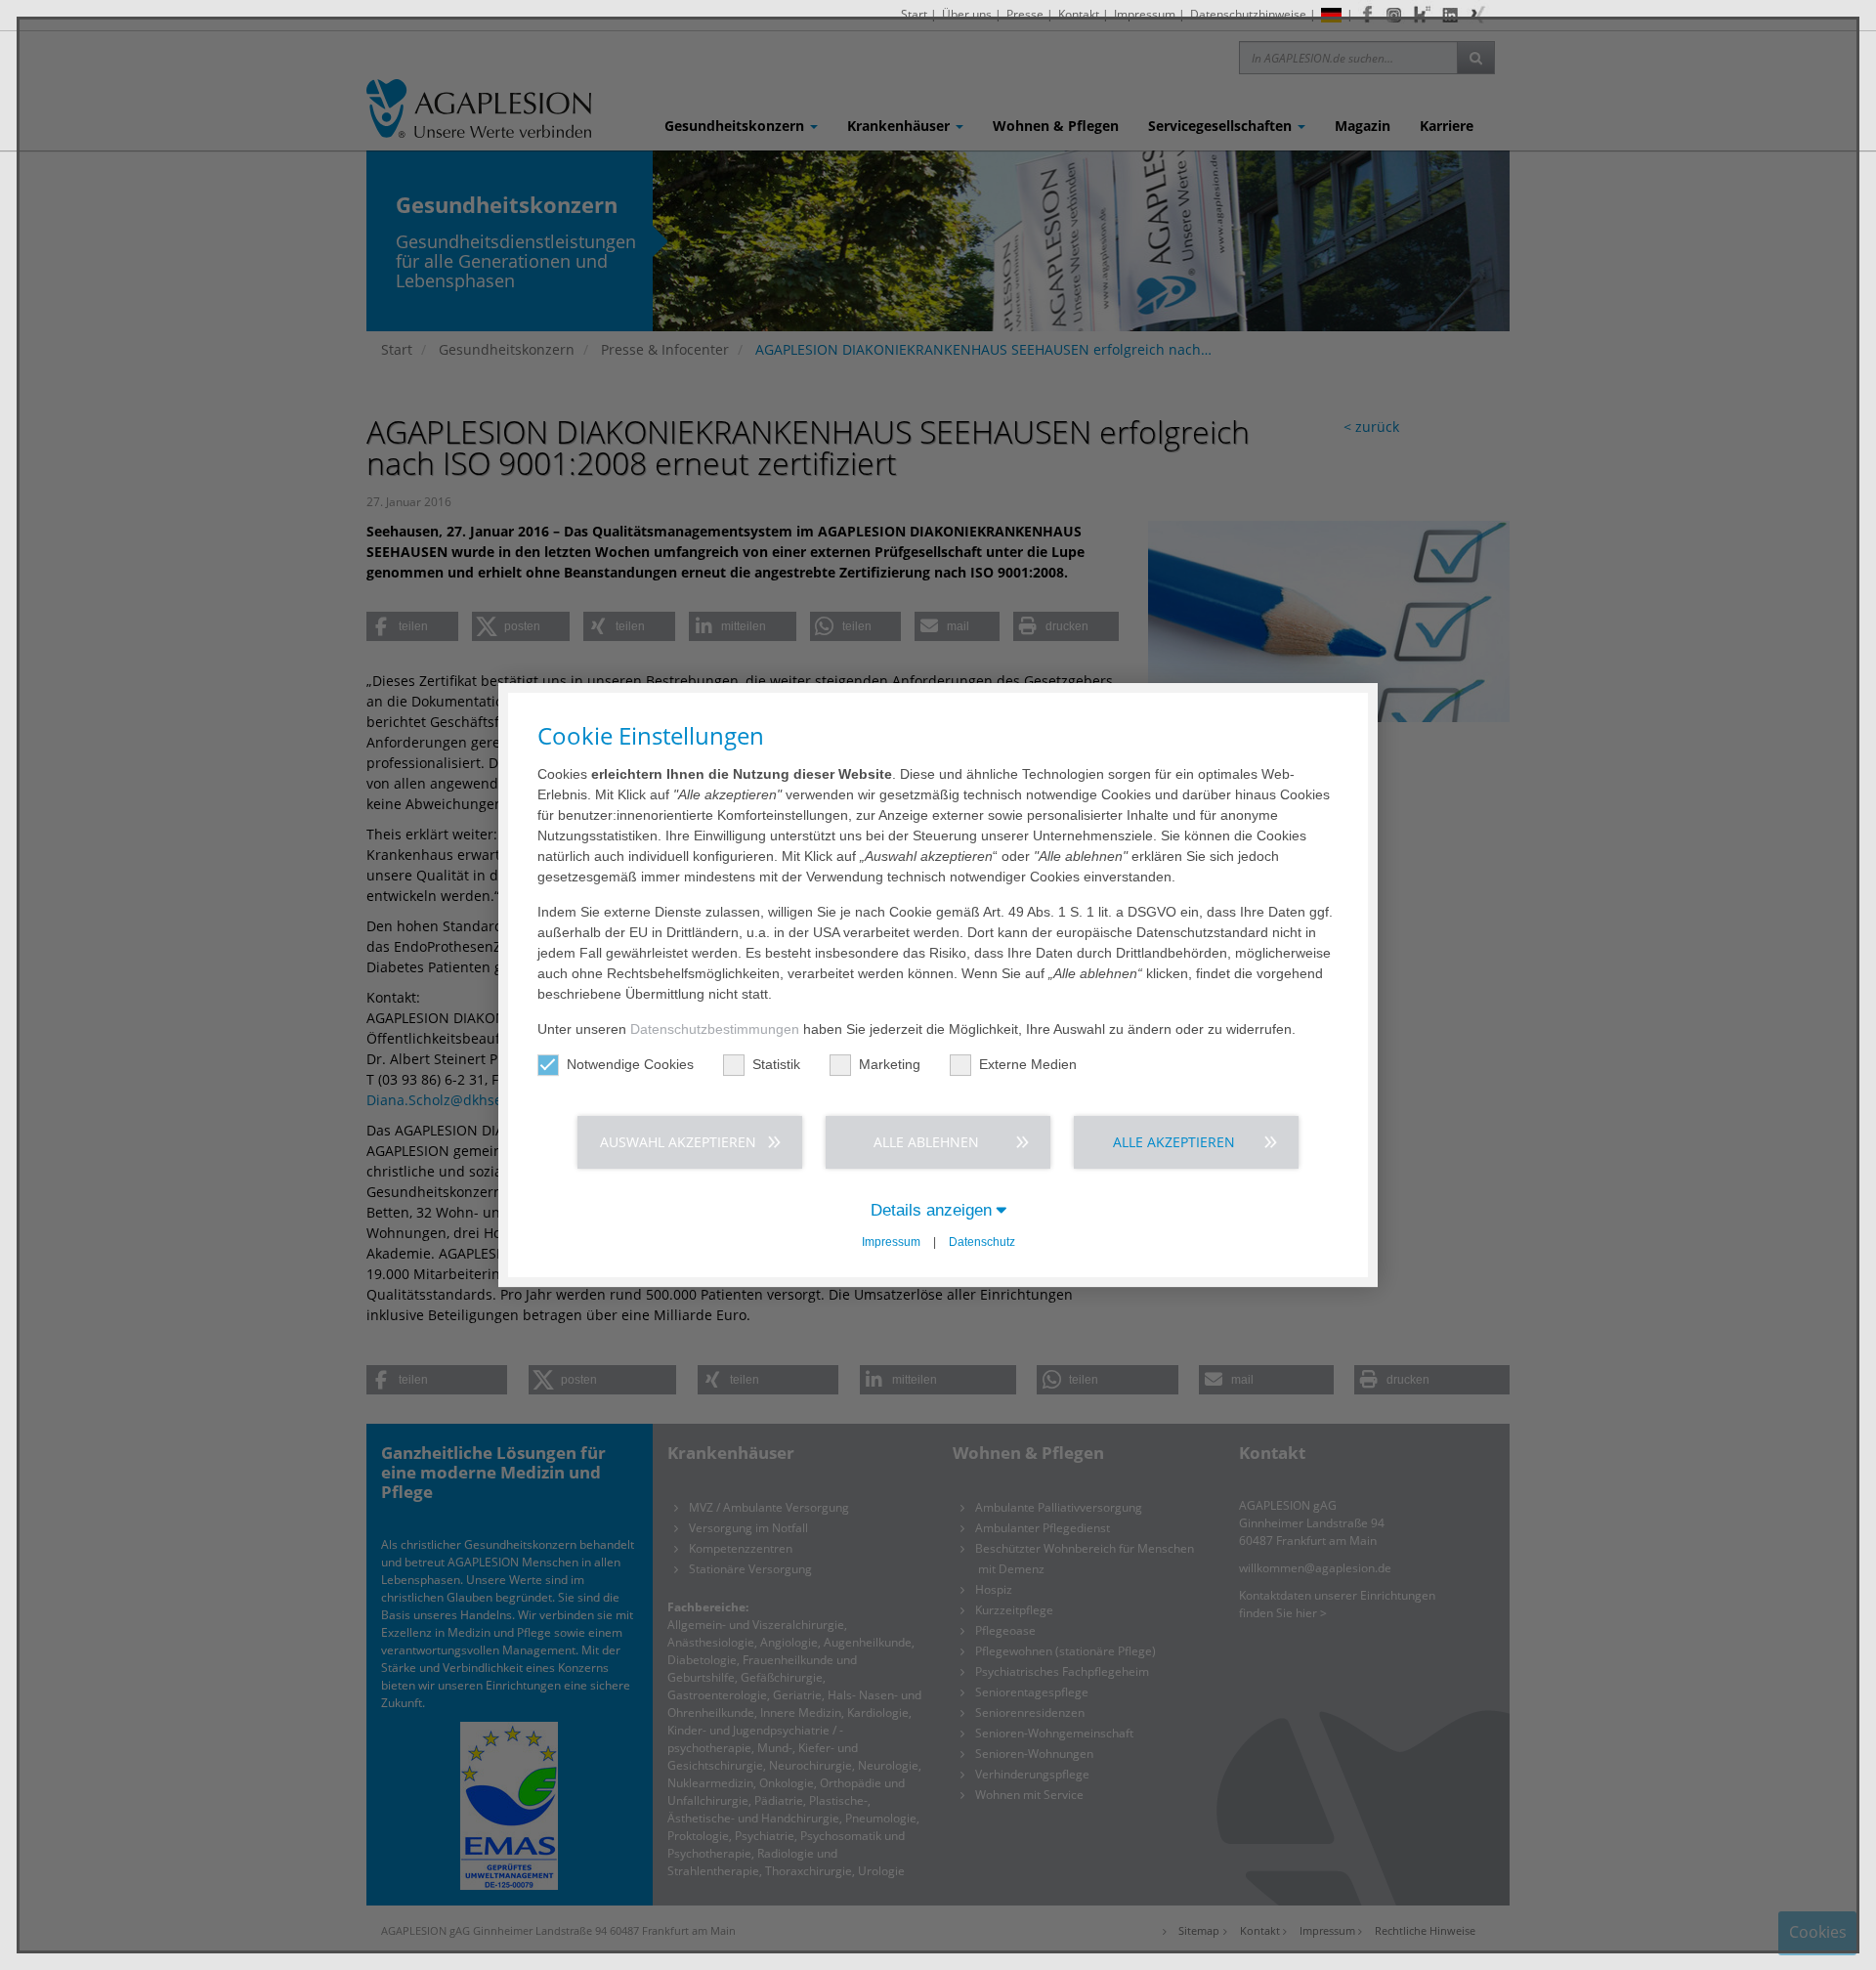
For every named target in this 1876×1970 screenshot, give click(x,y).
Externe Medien (1028, 1064)
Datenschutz (982, 1242)
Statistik (776, 1064)
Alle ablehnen (926, 1142)
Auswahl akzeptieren (678, 1142)
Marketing (890, 1064)
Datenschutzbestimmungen (715, 1029)
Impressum (891, 1242)
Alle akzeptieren (1174, 1142)
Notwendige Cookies (630, 1064)
